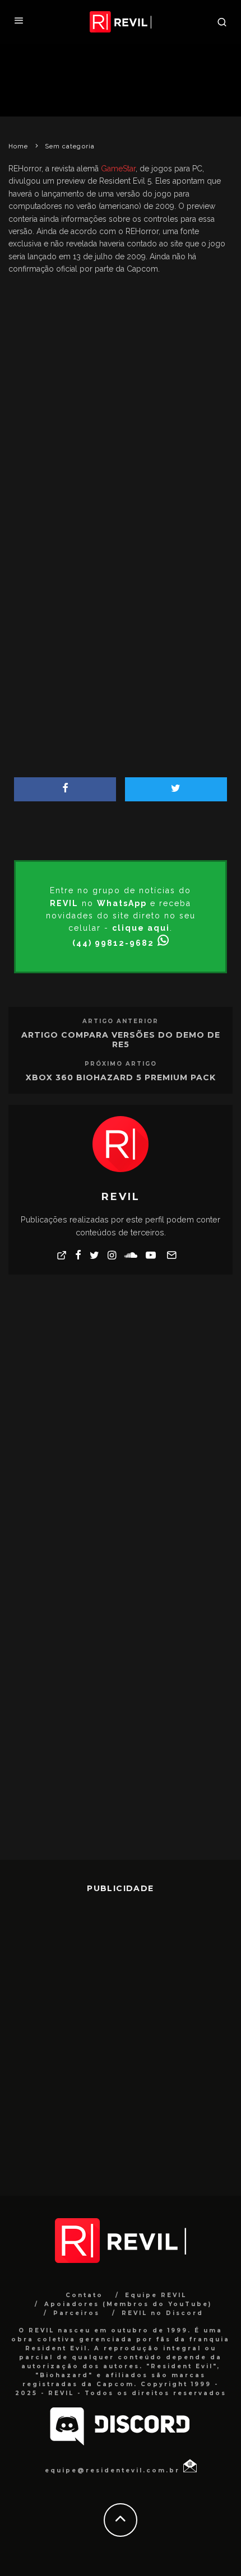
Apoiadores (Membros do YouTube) (128, 2304)
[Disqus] (121, 1426)
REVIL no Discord (163, 2313)
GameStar (118, 169)
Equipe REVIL (156, 2295)
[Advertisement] (121, 385)
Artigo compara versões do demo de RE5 (121, 1040)
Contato (84, 2295)
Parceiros (77, 2313)
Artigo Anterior (121, 1021)
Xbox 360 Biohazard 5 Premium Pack (121, 1077)
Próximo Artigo (121, 1064)
